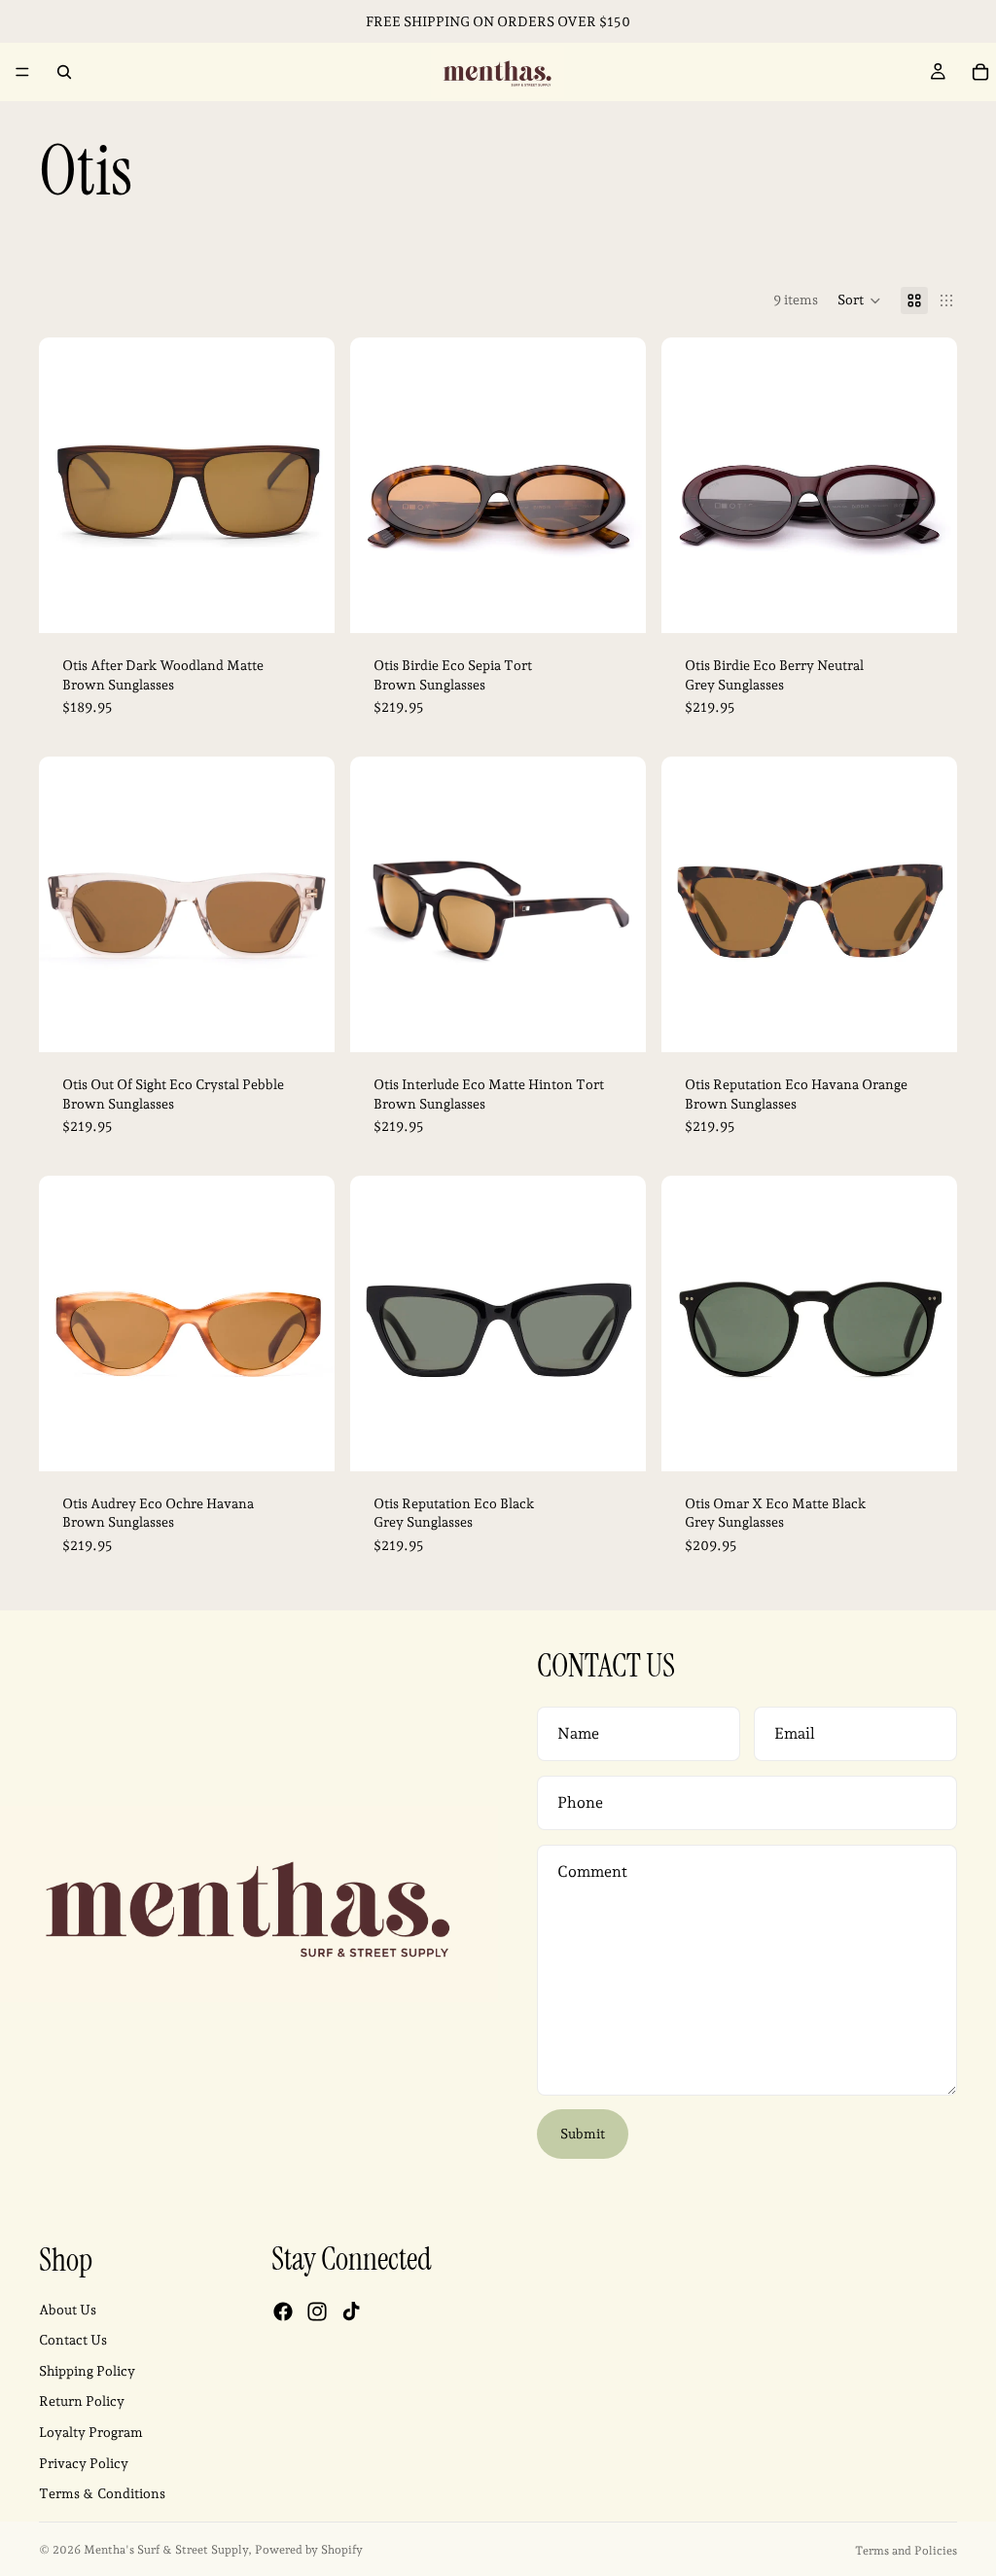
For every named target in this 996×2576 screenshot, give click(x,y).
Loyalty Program (91, 2432)
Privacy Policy (84, 2463)
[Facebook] (283, 2312)
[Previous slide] (68, 485)
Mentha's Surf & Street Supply (166, 2550)
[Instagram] (317, 2312)
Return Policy (82, 2402)
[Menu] (22, 72)
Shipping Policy (87, 2371)
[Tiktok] (351, 2312)
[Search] (64, 72)
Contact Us (73, 2341)
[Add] (304, 603)
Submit (583, 2134)
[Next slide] (305, 485)
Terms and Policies (906, 2551)
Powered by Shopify (309, 2550)
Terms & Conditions (102, 2494)
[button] (859, 300)
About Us (68, 2310)
